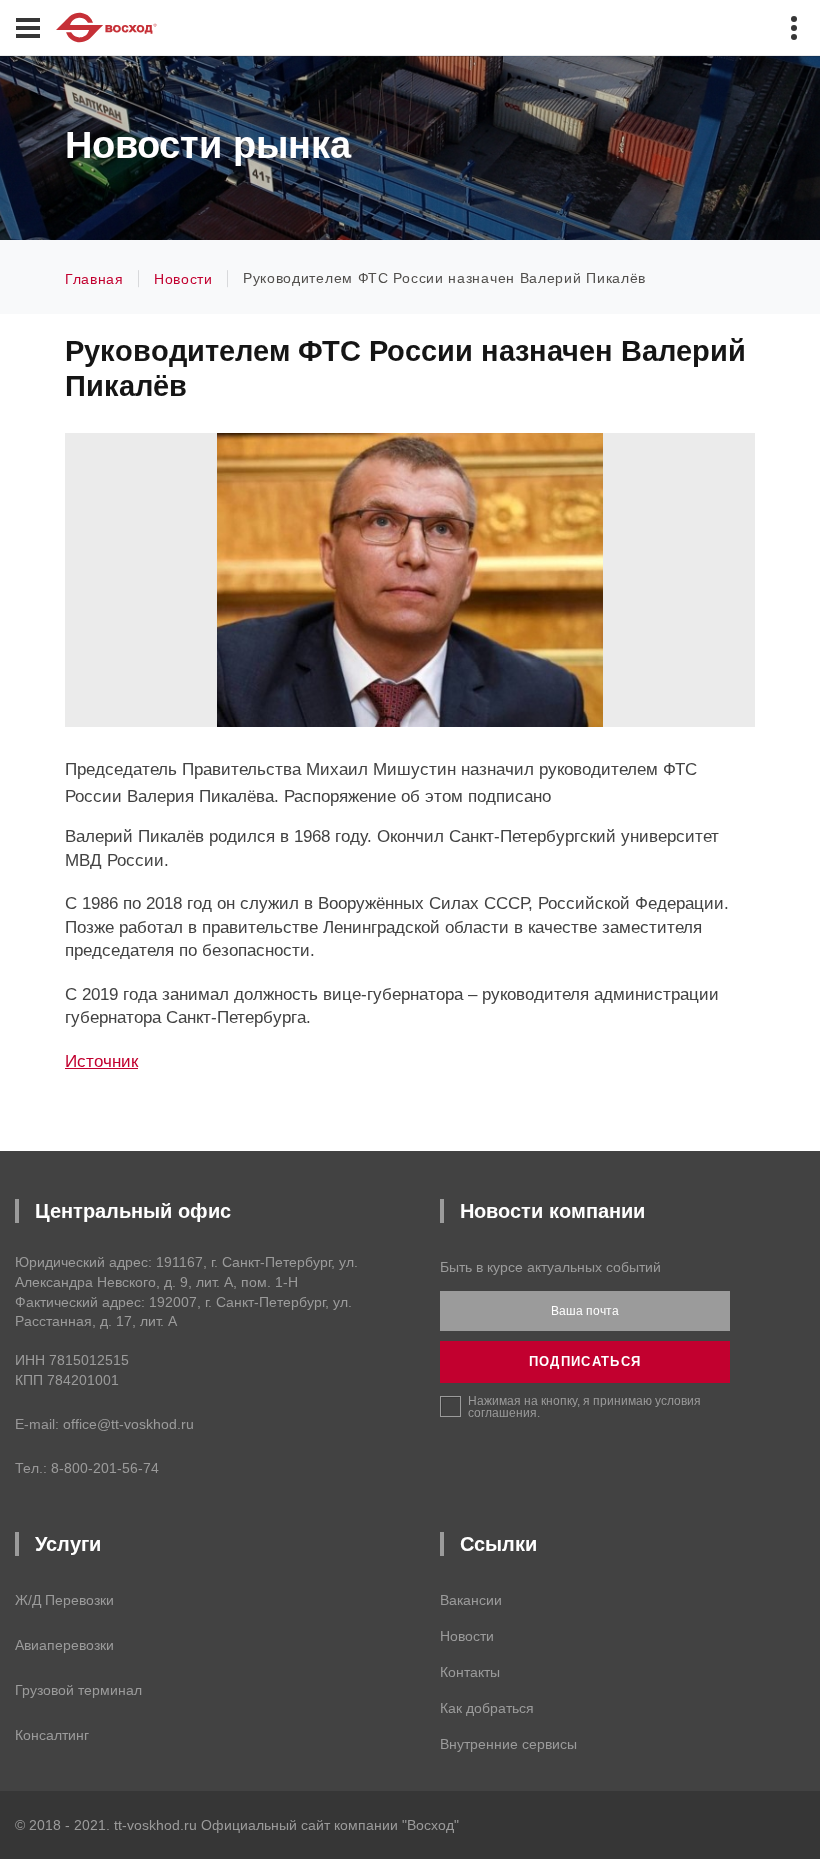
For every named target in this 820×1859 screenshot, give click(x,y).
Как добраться (487, 1708)
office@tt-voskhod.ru (128, 1424)
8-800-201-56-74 (105, 1468)
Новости (467, 1636)
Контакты (470, 1672)
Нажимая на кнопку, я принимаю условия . (584, 1406)
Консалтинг (52, 1735)
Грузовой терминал (78, 1690)
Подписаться (585, 1361)
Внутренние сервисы (508, 1744)
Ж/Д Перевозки (64, 1600)
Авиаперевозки (64, 1645)
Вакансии (471, 1600)
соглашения (502, 1413)
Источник (101, 1061)
